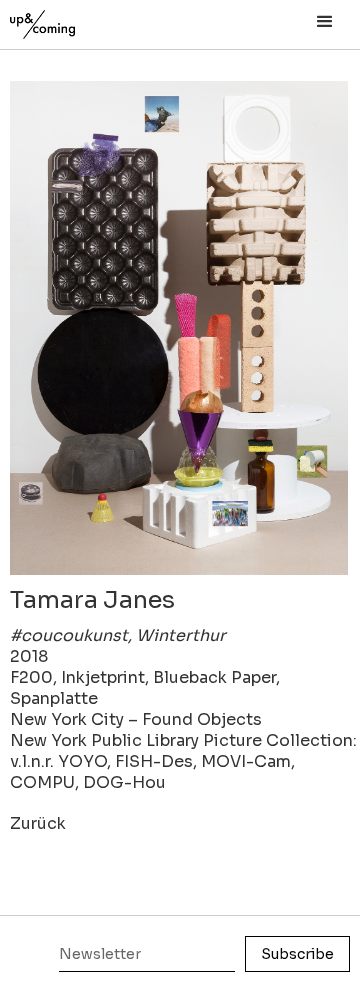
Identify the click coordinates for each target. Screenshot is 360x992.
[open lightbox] (179, 328)
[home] (65, 19)
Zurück (38, 823)
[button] (325, 22)
